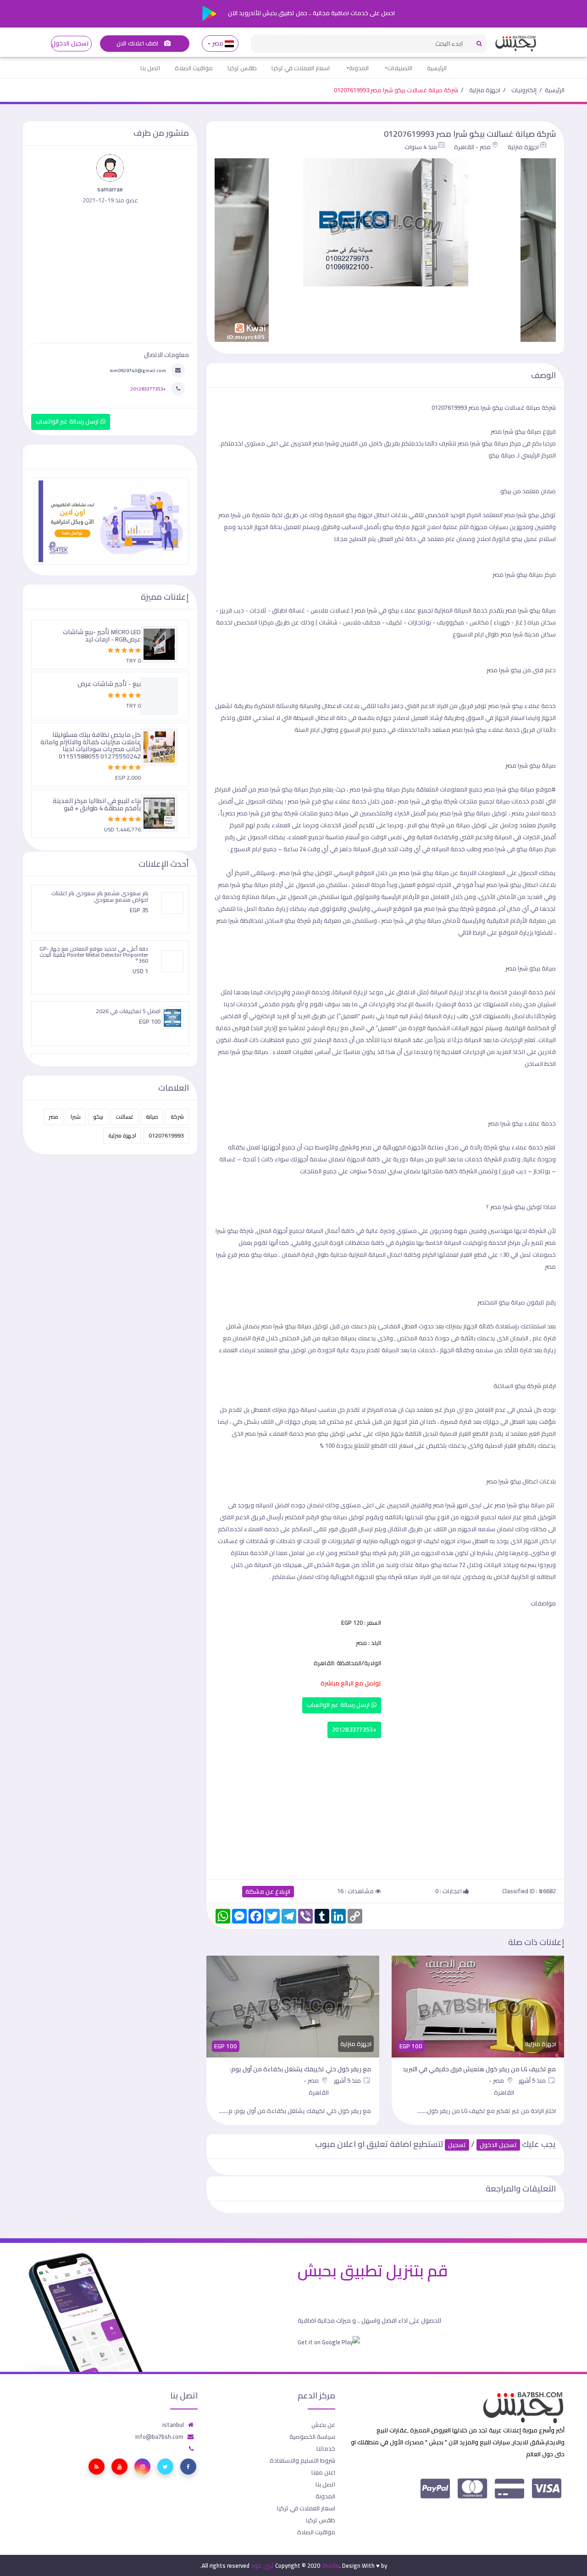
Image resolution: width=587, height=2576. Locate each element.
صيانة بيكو (528, 431)
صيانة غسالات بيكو (515, 407)
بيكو (323, 1433)
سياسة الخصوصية (312, 2437)
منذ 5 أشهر (533, 2080)
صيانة (152, 1117)
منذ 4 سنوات (421, 147)
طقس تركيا (242, 68)
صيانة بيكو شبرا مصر (530, 610)
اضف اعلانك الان (138, 43)
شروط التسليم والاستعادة (302, 2460)
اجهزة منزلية (485, 90)
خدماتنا (326, 2448)
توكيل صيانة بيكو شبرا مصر (295, 1326)
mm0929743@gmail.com (138, 370)
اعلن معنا (323, 2472)
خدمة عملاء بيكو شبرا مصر (522, 1123)
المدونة (359, 68)
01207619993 (166, 1135)
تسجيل (457, 2145)
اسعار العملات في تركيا (301, 68)
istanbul (173, 2425)
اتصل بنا (150, 68)
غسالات (125, 1117)
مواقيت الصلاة (194, 68)
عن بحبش (323, 2425)
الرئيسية (437, 68)
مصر (218, 43)
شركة (177, 1117)
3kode (330, 2565)
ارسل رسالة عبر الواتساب (339, 1705)
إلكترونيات (524, 90)
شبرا (76, 1117)
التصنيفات (400, 68)
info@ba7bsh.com (159, 2437)
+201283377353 (354, 1730)
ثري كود (262, 2565)
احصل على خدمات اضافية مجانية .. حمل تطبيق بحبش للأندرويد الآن (311, 13)
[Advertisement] (385, 1807)
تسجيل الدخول (70, 43)
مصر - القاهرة (472, 147)
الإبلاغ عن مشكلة (268, 1892)
